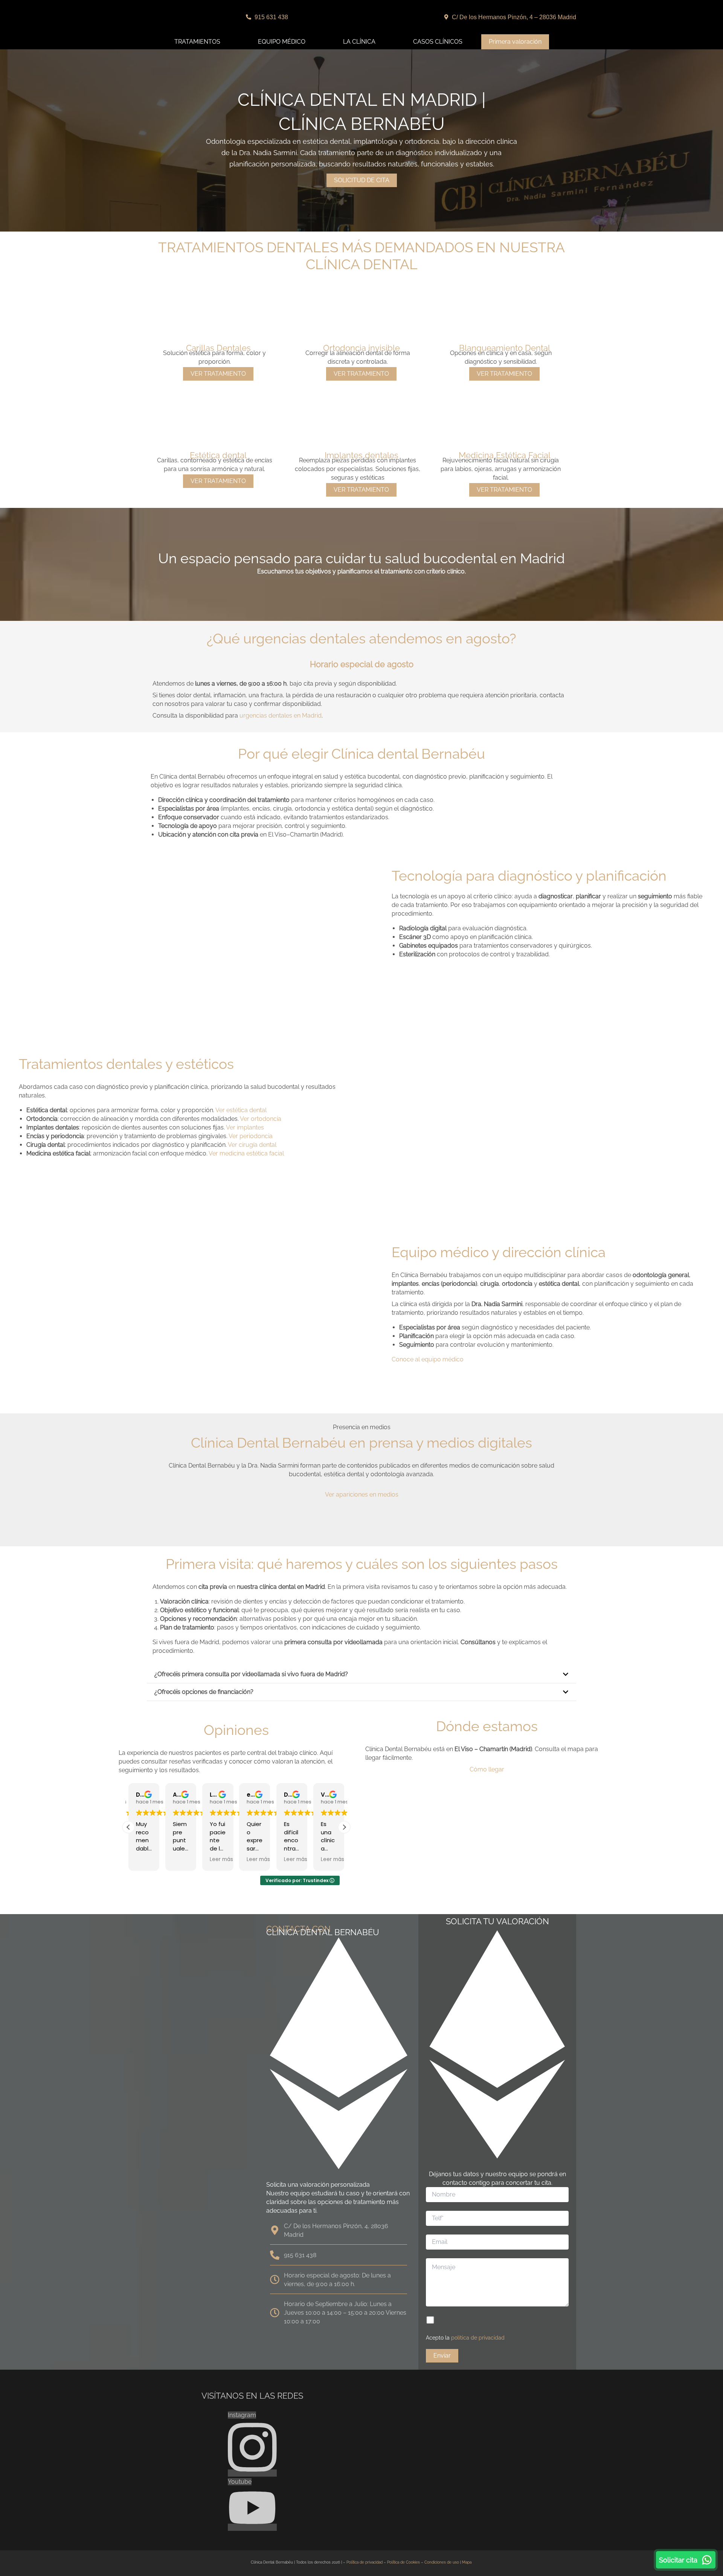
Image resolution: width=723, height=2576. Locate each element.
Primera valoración (515, 42)
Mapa (467, 2562)
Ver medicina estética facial (246, 1153)
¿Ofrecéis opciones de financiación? (204, 1692)
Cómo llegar (487, 1769)
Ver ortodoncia (261, 1119)
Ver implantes (245, 1127)
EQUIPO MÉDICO (282, 42)
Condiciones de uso (442, 2562)
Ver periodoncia (251, 1136)
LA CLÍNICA (359, 42)
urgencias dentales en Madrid (281, 716)
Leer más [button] (185, 1860)
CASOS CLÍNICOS (438, 42)
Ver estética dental (241, 1110)
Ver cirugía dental (252, 1145)
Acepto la (465, 2338)
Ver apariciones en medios (362, 1495)
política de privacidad (478, 2338)
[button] (361, 1674)
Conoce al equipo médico (428, 1359)
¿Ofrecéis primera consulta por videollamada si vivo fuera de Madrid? (251, 1674)
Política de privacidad (365, 2562)
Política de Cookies (403, 2562)
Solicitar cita (678, 2560)
